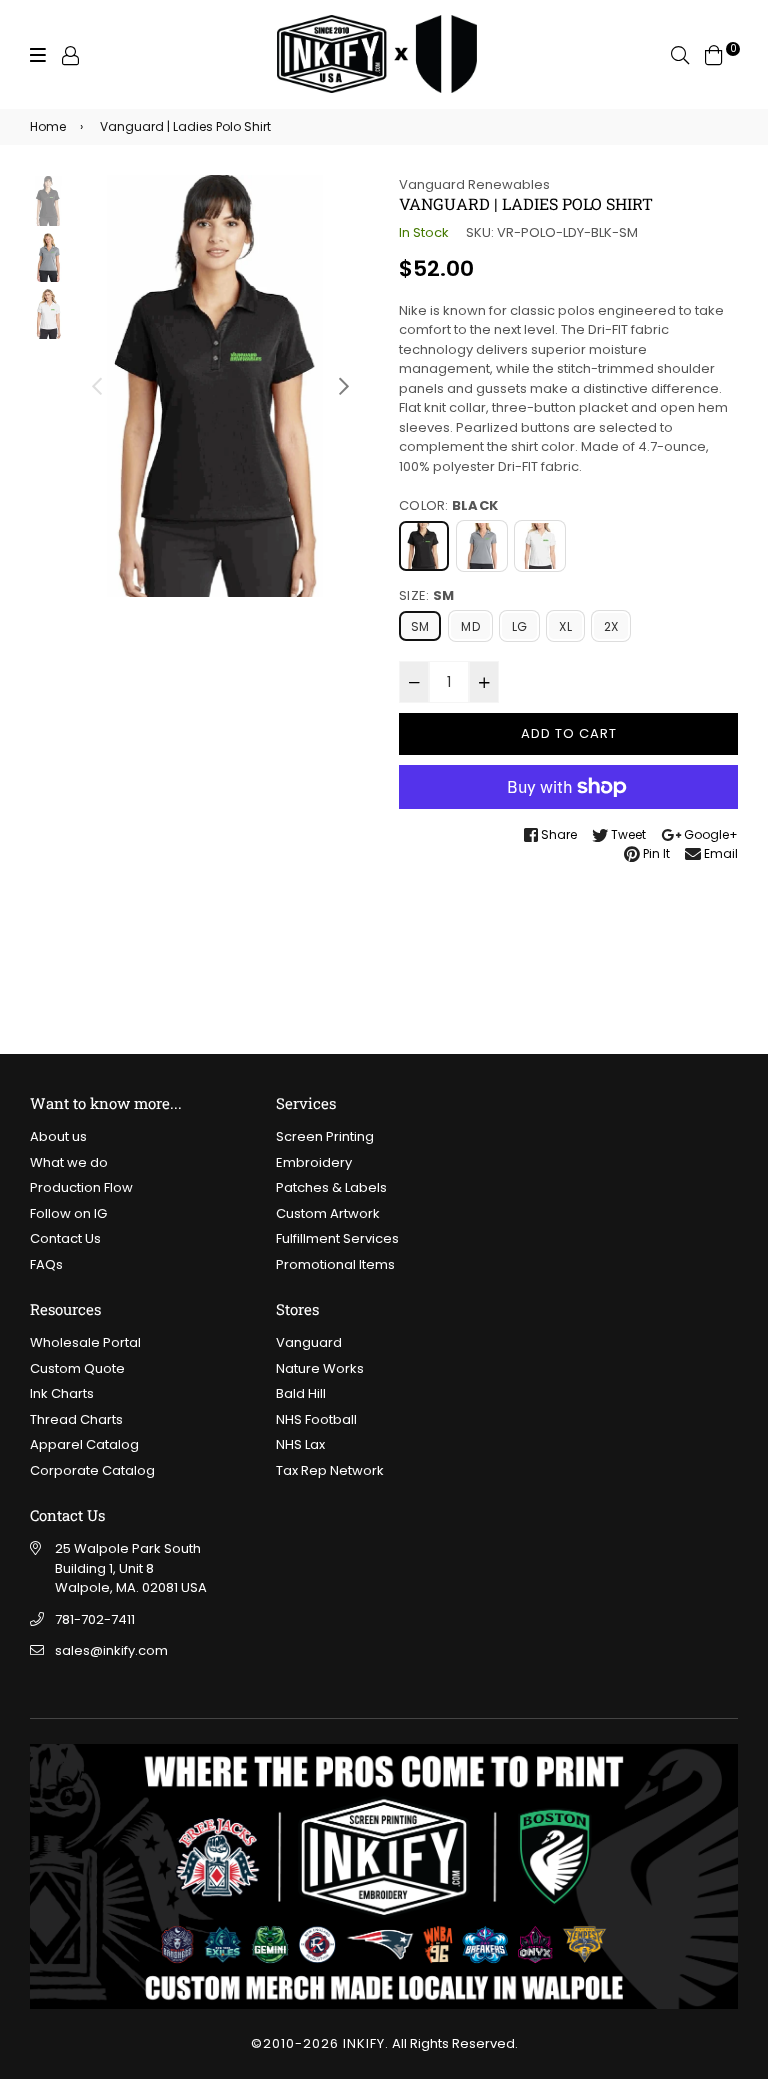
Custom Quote (77, 1368)
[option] (220, 386)
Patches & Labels (331, 1187)
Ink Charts (62, 1393)
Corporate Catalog (92, 1470)
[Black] (424, 546)
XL (565, 626)
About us (58, 1136)
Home (48, 126)
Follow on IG (68, 1213)
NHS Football (316, 1419)
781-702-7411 (95, 1619)
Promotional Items (335, 1264)
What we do (69, 1162)
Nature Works (320, 1368)
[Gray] (482, 546)
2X (611, 626)
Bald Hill (301, 1393)
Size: (426, 595)
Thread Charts (76, 1419)
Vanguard (309, 1342)
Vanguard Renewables (474, 184)
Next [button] (344, 386)
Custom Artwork (328, 1213)
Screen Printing (325, 1136)
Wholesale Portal (85, 1342)
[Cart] (714, 54)
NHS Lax (300, 1444)
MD (470, 626)
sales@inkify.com (111, 1650)
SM (420, 626)
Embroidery (314, 1162)
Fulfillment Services (337, 1238)
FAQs (46, 1264)
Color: (448, 505)
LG (519, 626)
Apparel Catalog (84, 1444)
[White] (540, 546)
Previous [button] (97, 386)
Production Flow (81, 1187)
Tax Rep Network (330, 1470)
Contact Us (65, 1238)
